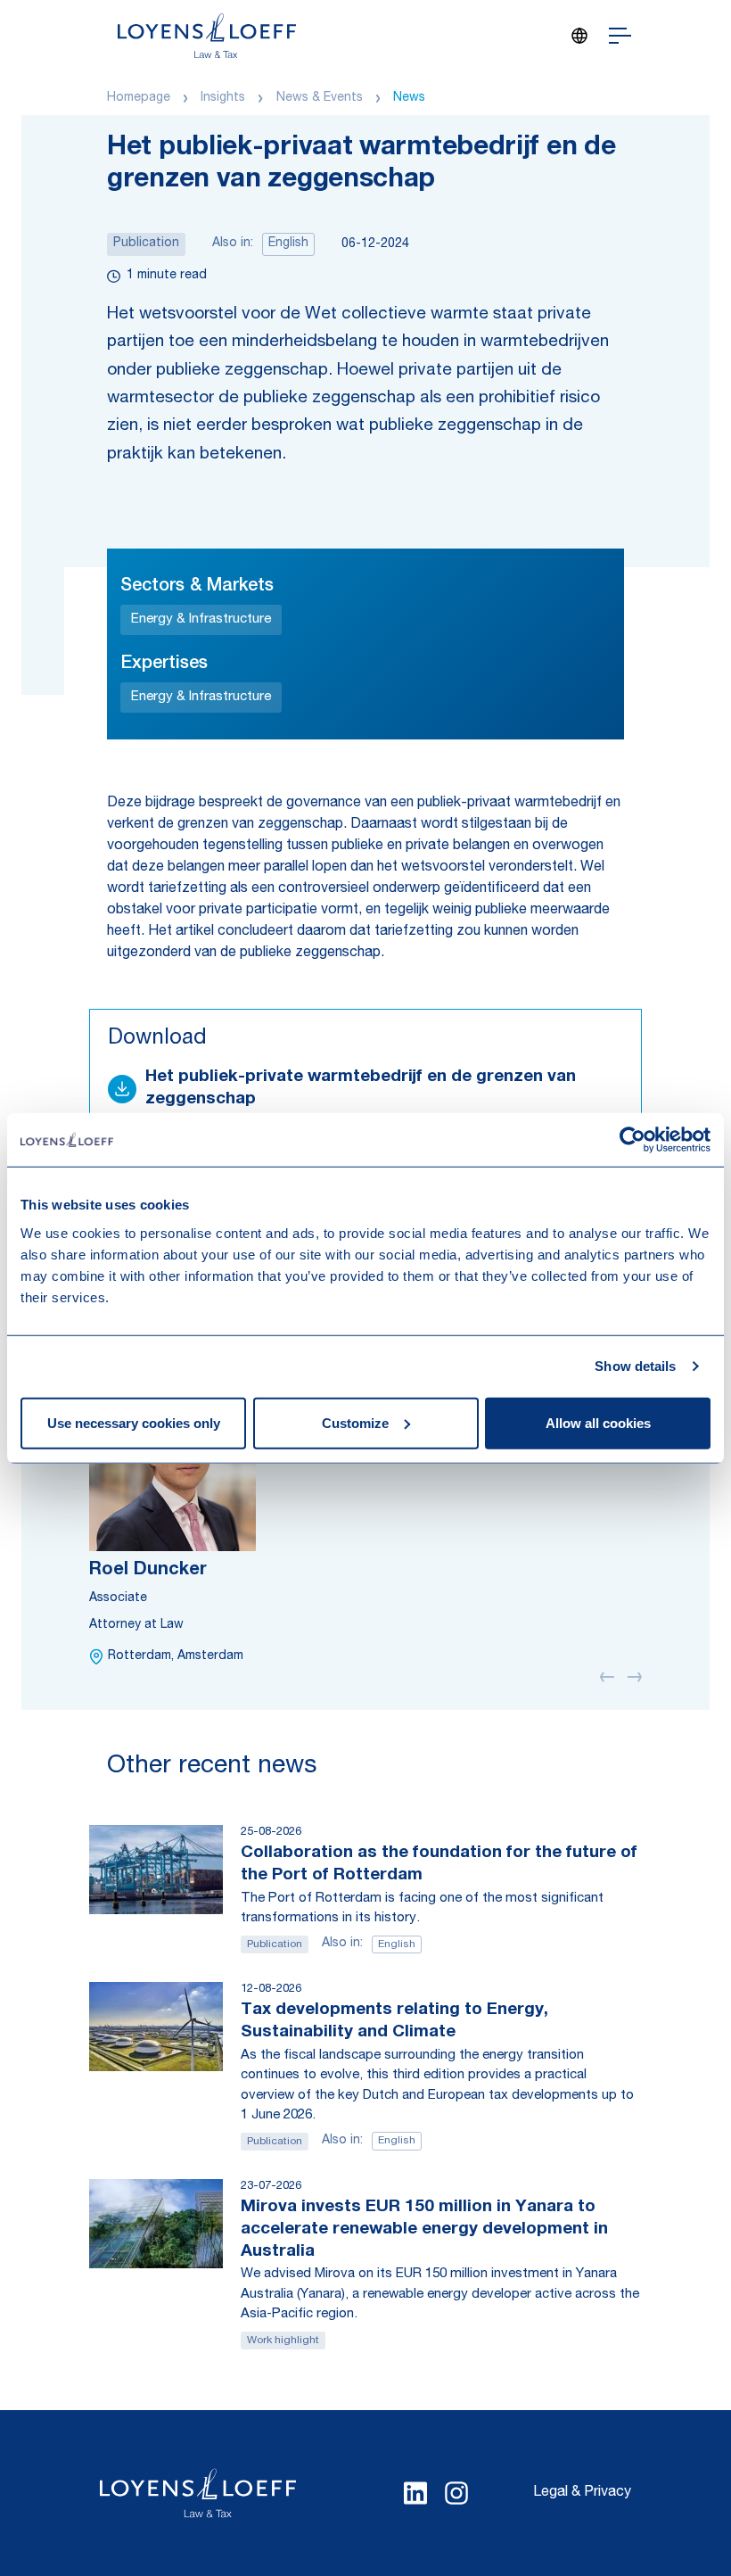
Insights (223, 98)
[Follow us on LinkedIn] (415, 2493)
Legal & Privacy (582, 2493)
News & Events (320, 98)
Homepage (139, 98)
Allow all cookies (598, 1422)
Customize (355, 1422)
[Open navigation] (620, 36)
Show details (635, 1366)
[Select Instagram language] (456, 2493)
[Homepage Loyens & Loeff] (207, 36)
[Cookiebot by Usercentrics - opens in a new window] (632, 1140)
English (288, 244)
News (409, 98)
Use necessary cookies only (134, 1422)
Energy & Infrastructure (201, 619)
